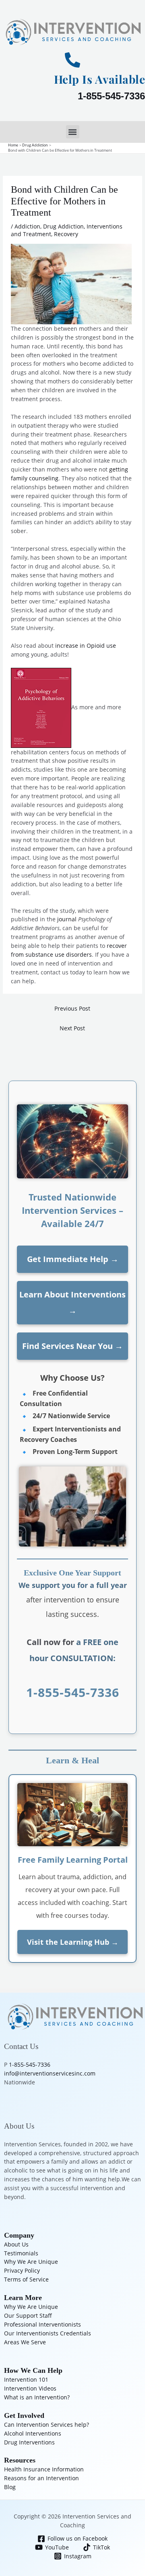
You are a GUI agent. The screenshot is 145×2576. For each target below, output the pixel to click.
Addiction (27, 226)
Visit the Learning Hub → (73, 1942)
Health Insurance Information (44, 2469)
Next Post (72, 1028)
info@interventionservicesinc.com (50, 2073)
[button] (73, 132)
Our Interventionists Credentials (48, 2333)
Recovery (66, 234)
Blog (10, 2487)
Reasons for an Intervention (41, 2478)
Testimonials (21, 2253)
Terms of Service (26, 2279)
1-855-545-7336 (111, 96)
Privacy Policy (22, 2270)
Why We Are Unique (31, 2262)
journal (67, 919)
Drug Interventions (29, 2442)
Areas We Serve (25, 2342)
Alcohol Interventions (33, 2433)
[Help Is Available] (72, 60)
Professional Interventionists (42, 2324)
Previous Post (72, 1008)
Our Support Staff (28, 2316)
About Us (16, 2244)
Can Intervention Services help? (47, 2425)
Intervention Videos (30, 2388)
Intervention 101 (26, 2379)
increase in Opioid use (86, 646)
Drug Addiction (63, 226)
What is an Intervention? (37, 2397)
